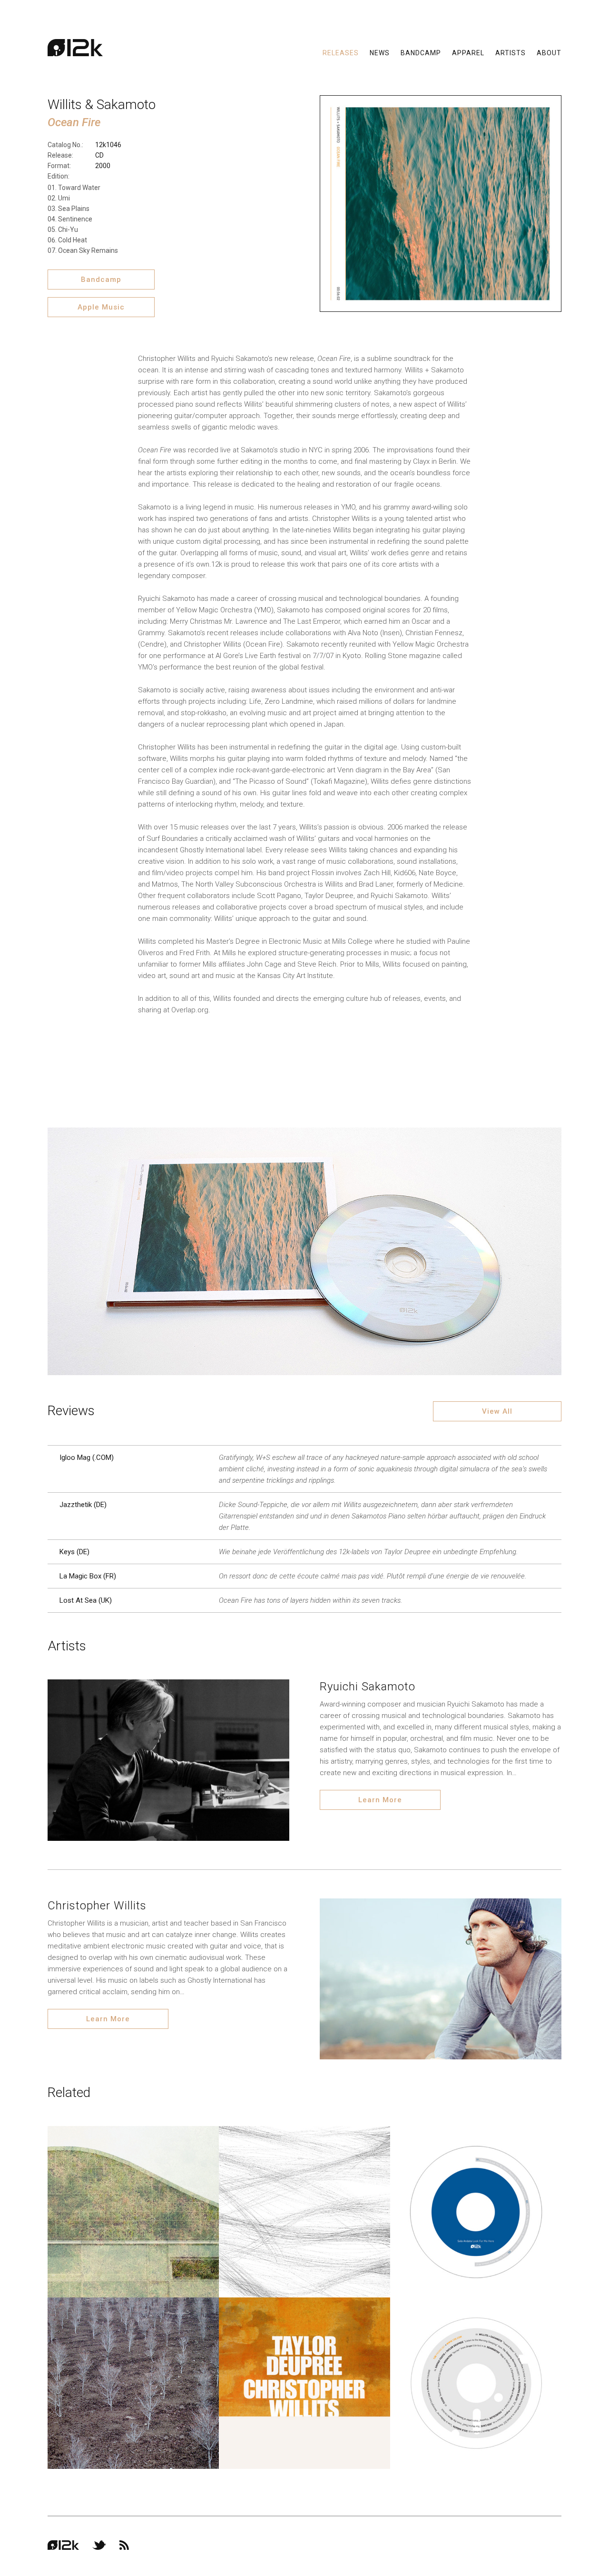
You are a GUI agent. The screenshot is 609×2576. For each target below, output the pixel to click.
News (380, 52)
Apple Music (101, 307)
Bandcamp (421, 52)
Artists (511, 52)
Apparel (468, 52)
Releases (341, 52)
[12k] (75, 48)
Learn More (380, 1800)
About (549, 52)
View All (497, 1411)
